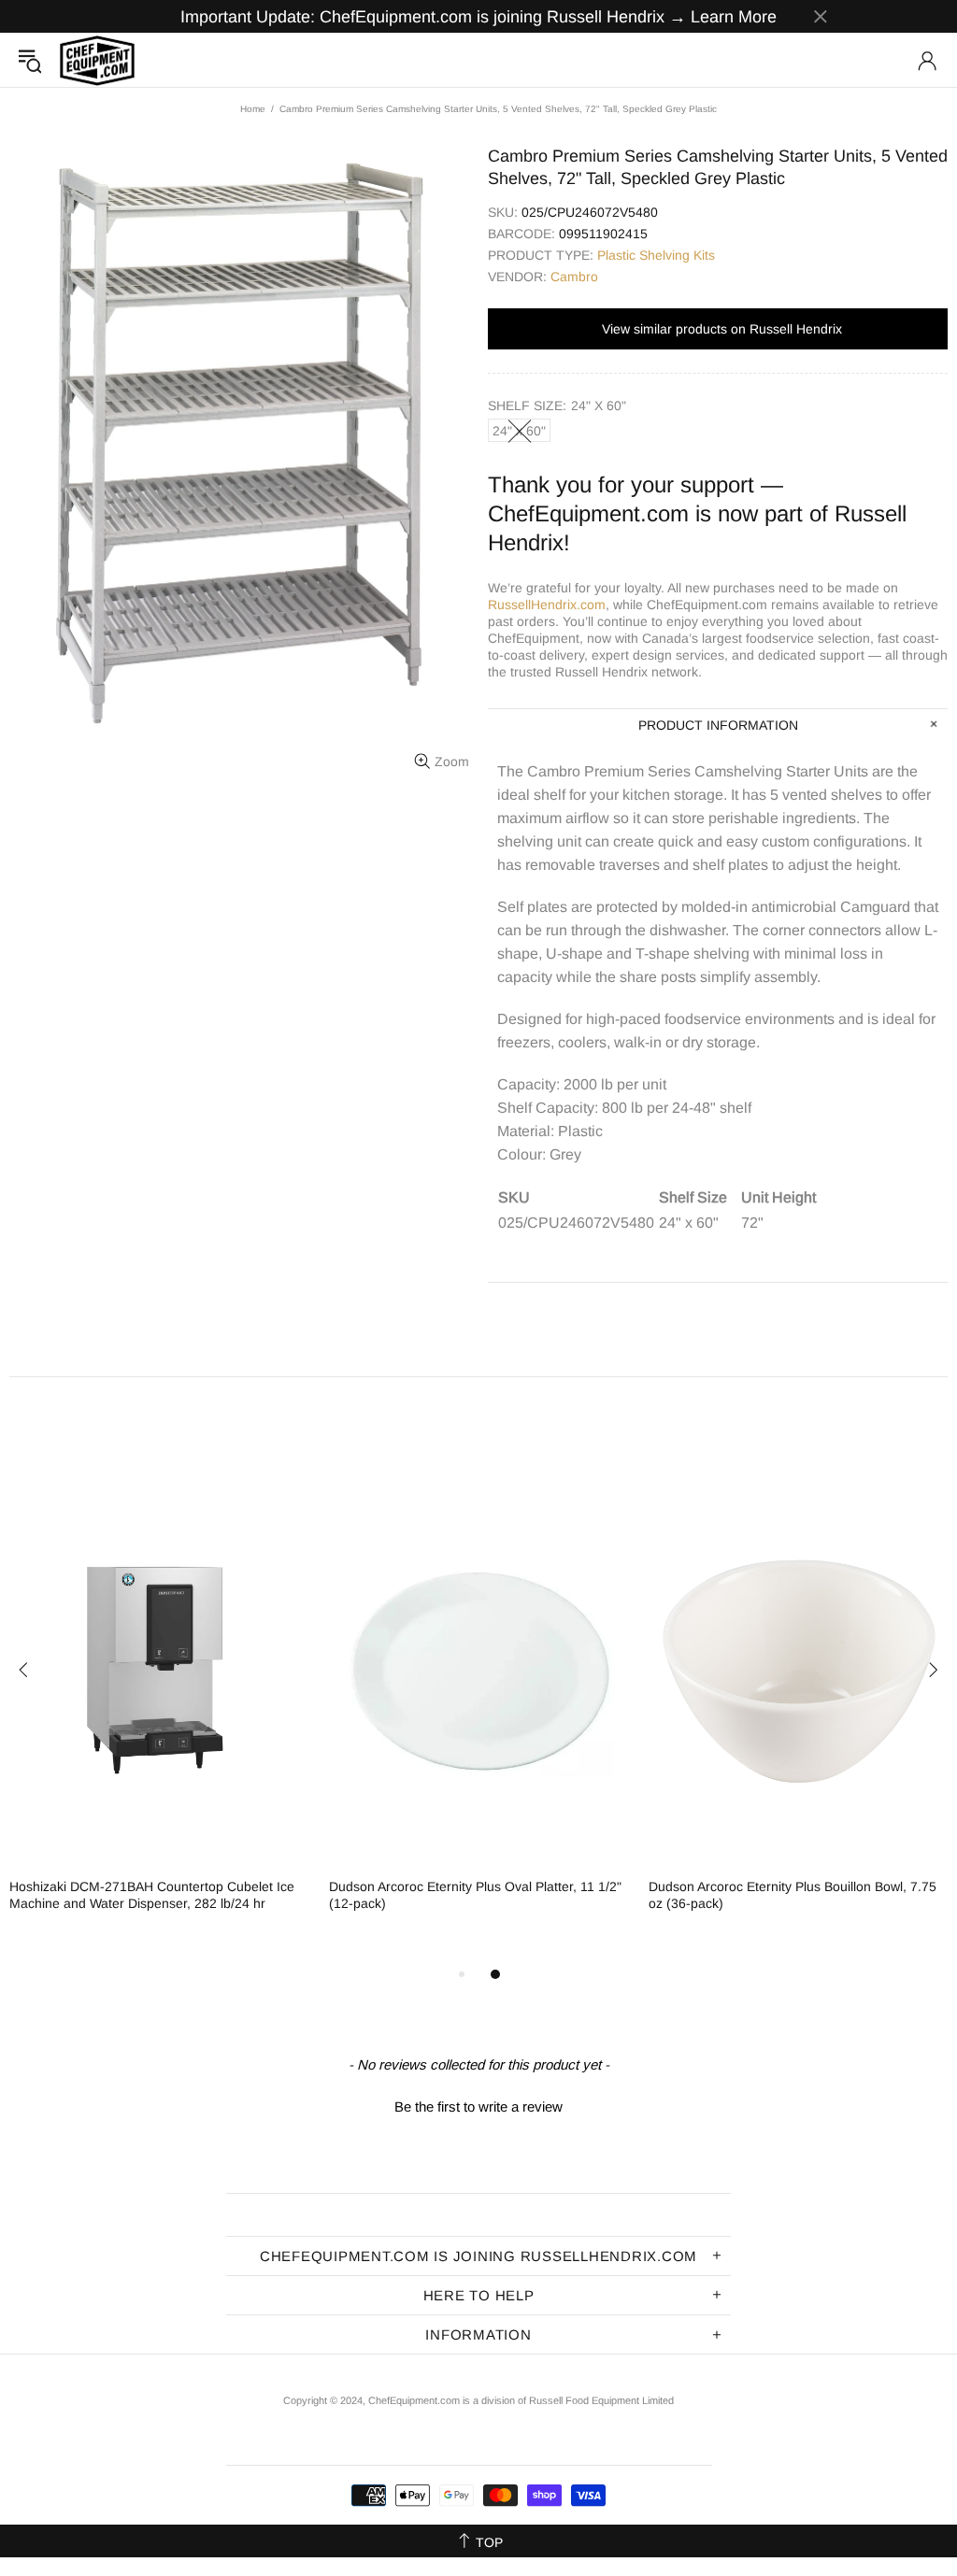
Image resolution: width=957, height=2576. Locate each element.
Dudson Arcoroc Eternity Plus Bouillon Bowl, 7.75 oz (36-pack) (793, 1895)
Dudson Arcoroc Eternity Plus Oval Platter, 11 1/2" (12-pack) (475, 1895)
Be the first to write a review (478, 2106)
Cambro (574, 277)
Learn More (734, 17)
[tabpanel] (160, 1711)
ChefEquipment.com (97, 60)
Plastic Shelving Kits (656, 255)
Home (253, 109)
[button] (478, 2104)
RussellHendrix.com (547, 605)
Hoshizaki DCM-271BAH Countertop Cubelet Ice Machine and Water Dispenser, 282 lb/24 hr (152, 1895)
